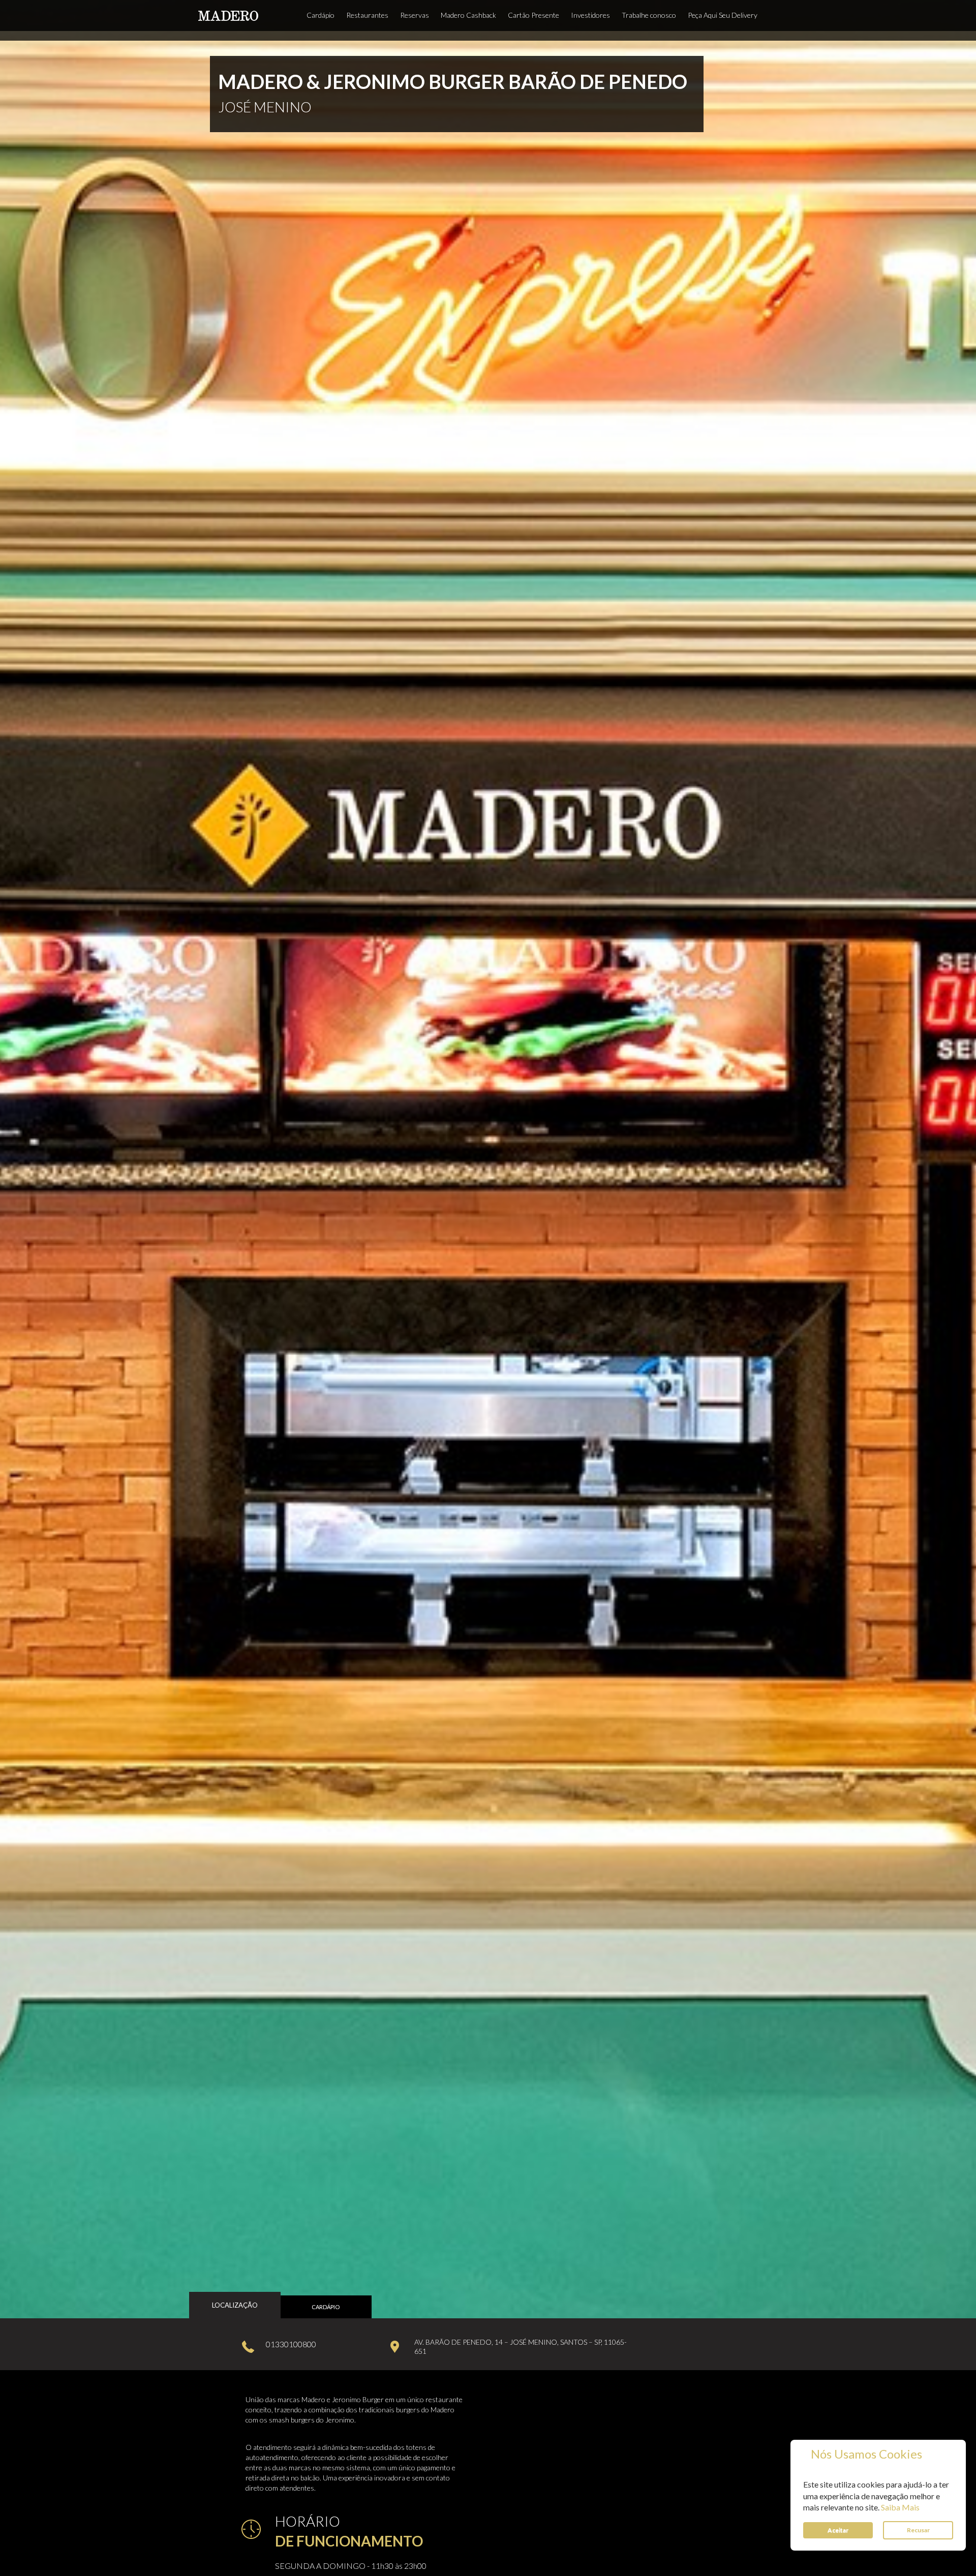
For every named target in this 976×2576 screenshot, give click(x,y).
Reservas (415, 15)
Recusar (918, 2530)
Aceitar (838, 2530)
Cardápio (321, 15)
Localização (235, 2305)
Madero (228, 16)
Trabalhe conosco (649, 15)
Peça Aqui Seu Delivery (723, 15)
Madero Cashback (468, 15)
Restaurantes (367, 15)
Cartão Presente (533, 15)
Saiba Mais (900, 2507)
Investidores (590, 15)
